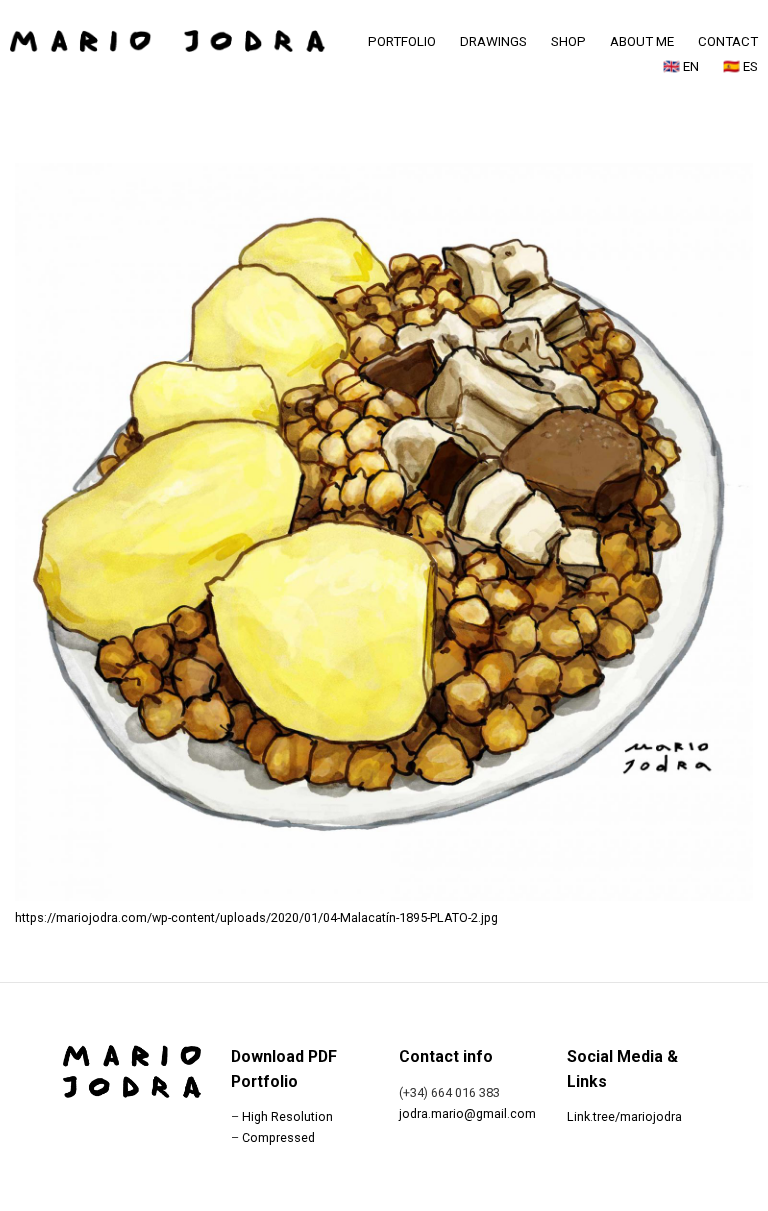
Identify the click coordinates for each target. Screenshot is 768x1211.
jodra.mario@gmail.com (467, 1113)
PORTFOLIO (402, 41)
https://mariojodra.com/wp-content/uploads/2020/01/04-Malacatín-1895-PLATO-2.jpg (256, 917)
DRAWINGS (493, 41)
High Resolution (287, 1116)
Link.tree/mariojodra (624, 1116)
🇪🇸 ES (740, 66)
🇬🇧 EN (681, 66)
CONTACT (728, 41)
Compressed (278, 1137)
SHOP (568, 41)
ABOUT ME (642, 41)
